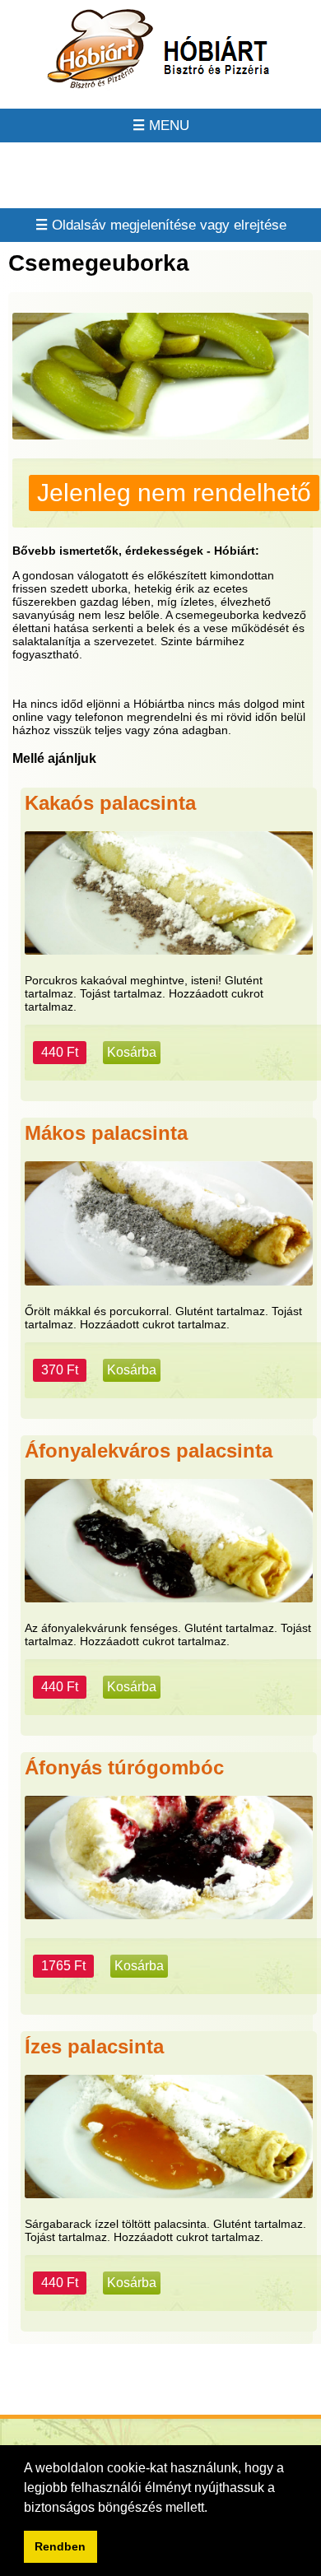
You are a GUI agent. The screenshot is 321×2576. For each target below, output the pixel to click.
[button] (213, 2509)
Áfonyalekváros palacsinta (149, 1451)
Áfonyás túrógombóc (124, 1767)
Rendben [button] (60, 2546)
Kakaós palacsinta (110, 803)
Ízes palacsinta (94, 2046)
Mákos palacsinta (106, 1133)
